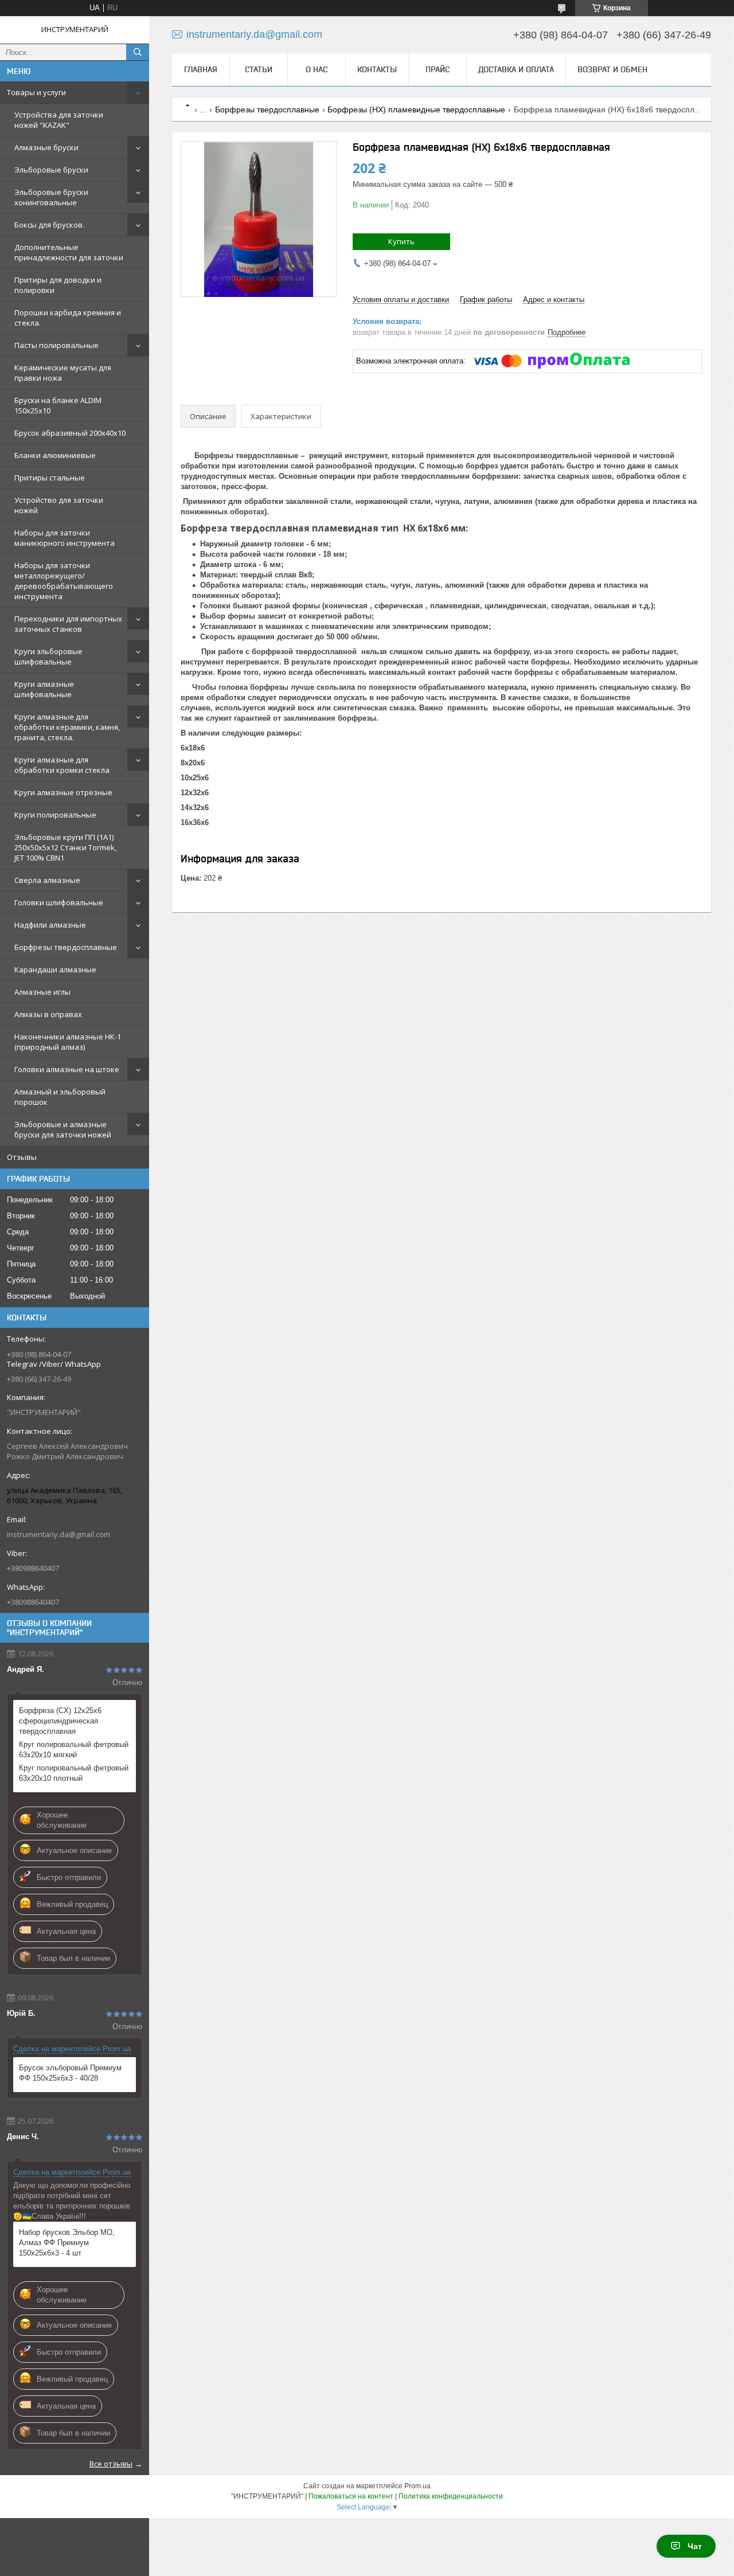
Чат (695, 2546)
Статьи (259, 69)
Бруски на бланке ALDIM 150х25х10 (58, 405)
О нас (317, 69)
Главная (201, 69)
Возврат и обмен (612, 69)
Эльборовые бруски (51, 170)
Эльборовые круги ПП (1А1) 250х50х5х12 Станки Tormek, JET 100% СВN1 (65, 847)
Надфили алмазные (50, 925)
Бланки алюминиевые (55, 455)
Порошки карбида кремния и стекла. (68, 318)
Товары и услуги (36, 92)
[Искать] (138, 52)
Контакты (377, 69)
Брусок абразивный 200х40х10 (70, 433)
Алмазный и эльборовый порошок (60, 1097)
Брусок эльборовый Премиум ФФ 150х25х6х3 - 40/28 (70, 2073)
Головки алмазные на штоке (67, 1069)
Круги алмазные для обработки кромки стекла (62, 765)
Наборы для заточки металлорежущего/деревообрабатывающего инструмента (64, 581)
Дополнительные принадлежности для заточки (69, 252)
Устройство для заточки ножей (59, 505)
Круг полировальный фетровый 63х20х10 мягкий (74, 1750)
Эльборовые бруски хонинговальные (51, 197)
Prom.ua (417, 2486)
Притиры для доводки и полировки (58, 285)
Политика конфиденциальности (451, 2496)
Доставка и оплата (516, 69)
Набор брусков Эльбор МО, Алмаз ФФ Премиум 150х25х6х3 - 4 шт (67, 2243)
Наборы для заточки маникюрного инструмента (65, 538)
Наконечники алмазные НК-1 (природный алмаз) (68, 1042)
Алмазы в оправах (48, 1014)
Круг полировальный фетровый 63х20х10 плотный (74, 1773)
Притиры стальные (50, 478)
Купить (401, 241)
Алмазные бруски (46, 147)
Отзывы (22, 1157)
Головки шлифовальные (59, 902)
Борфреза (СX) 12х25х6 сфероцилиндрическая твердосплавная (60, 1721)
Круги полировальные (55, 815)
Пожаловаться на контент (351, 2496)
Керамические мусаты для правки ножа (63, 373)
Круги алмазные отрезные (63, 792)
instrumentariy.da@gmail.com (58, 1534)
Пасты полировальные (56, 345)
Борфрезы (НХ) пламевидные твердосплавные (416, 110)
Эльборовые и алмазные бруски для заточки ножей (63, 1129)
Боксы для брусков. (49, 225)
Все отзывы (111, 2464)
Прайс (438, 69)
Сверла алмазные (47, 880)
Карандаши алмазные (55, 970)
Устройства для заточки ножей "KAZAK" (59, 120)
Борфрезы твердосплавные (66, 947)
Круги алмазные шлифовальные (44, 689)
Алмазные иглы (42, 992)
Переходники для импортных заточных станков (68, 624)
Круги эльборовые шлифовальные (48, 656)
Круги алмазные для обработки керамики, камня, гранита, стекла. (67, 727)
